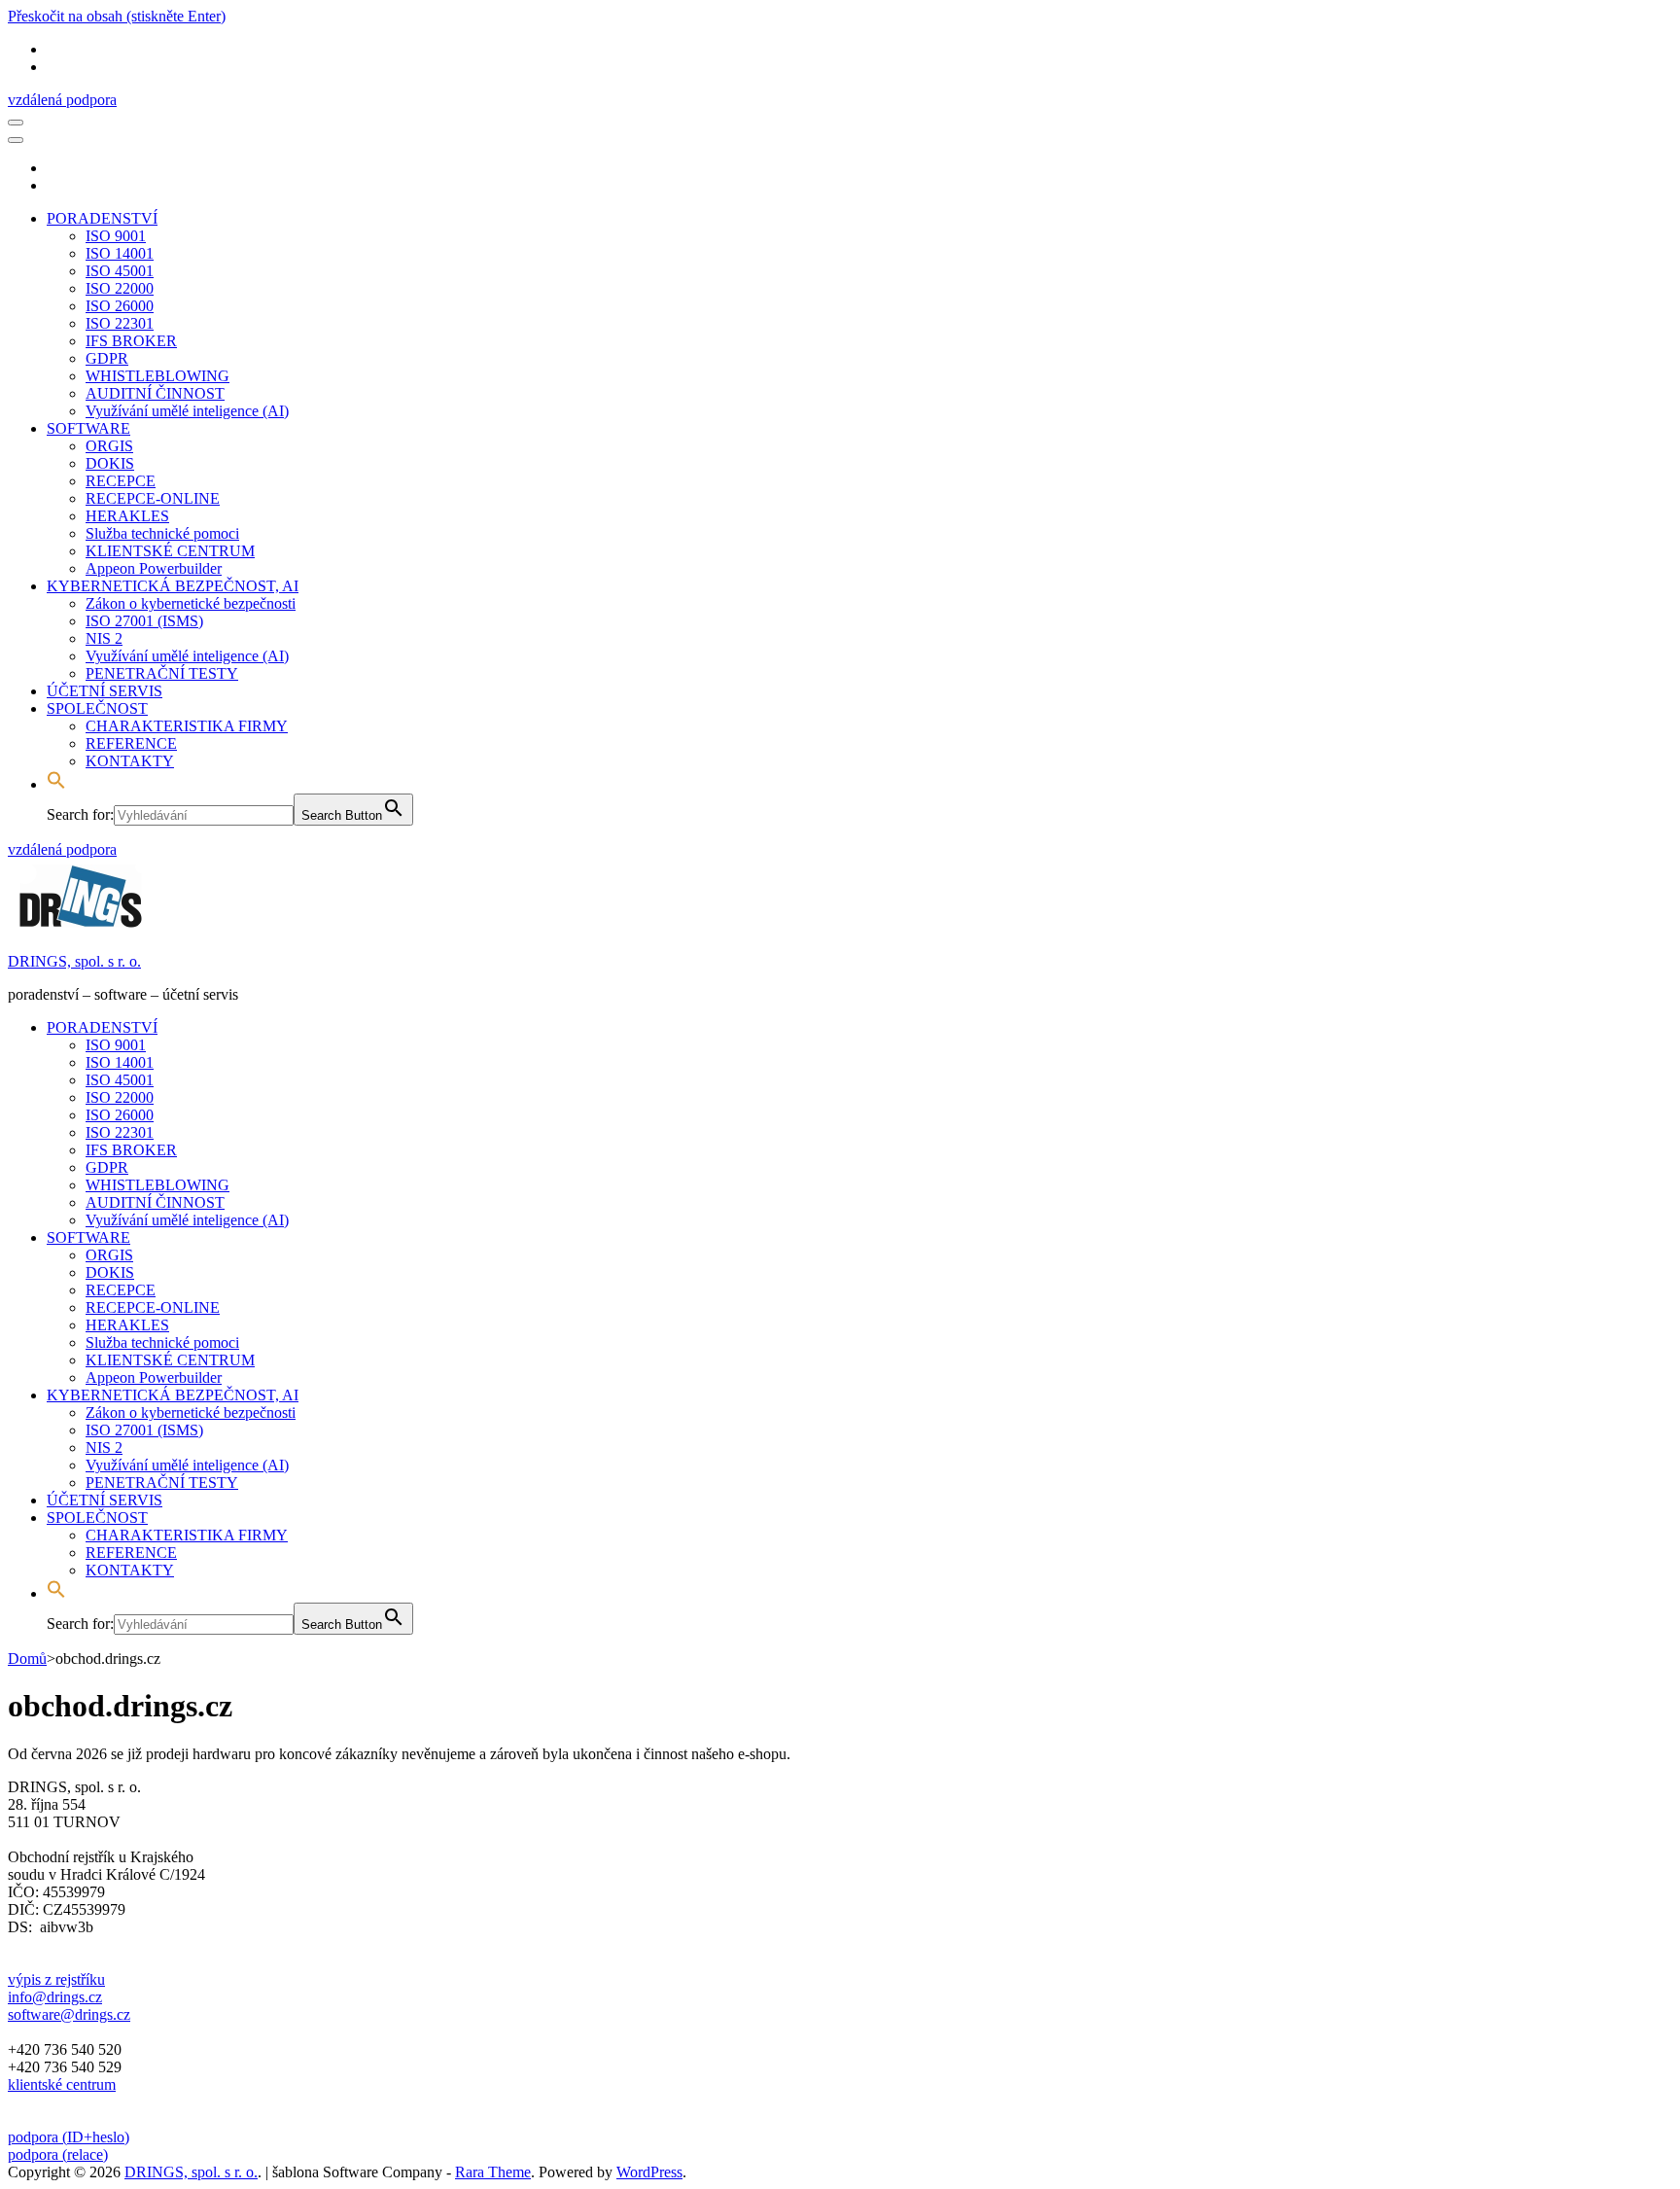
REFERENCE (131, 743)
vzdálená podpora (62, 100)
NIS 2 (104, 638)
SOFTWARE (88, 428)
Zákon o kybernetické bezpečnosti (191, 603)
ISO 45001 (120, 271)
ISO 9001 (116, 236)
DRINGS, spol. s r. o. (74, 961)
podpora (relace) (58, 2154)
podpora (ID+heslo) (69, 2137)
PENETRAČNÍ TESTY (162, 673)
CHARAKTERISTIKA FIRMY (187, 726)
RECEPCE (121, 481)
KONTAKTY (130, 761)
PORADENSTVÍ (102, 218)
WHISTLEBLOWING (157, 376)
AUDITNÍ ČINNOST (155, 393)
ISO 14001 (120, 253)
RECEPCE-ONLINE (153, 498)
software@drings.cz (69, 2014)
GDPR (107, 358)
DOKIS (110, 463)
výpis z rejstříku (56, 1979)
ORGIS (109, 446)
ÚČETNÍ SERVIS (105, 691)
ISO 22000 (120, 288)
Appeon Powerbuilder (154, 568)
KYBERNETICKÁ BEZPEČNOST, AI (173, 586)
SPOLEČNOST (97, 708)
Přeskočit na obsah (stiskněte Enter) (117, 16)
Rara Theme (493, 2172)
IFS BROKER (131, 341)
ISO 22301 (120, 323)
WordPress (649, 2172)
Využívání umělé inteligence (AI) (187, 411)
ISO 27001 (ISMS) (144, 621)
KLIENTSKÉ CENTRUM (170, 551)
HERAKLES (127, 516)
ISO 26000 (120, 306)
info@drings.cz (55, 1997)
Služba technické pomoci (162, 533)
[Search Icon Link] (56, 784)
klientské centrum (62, 2084)
